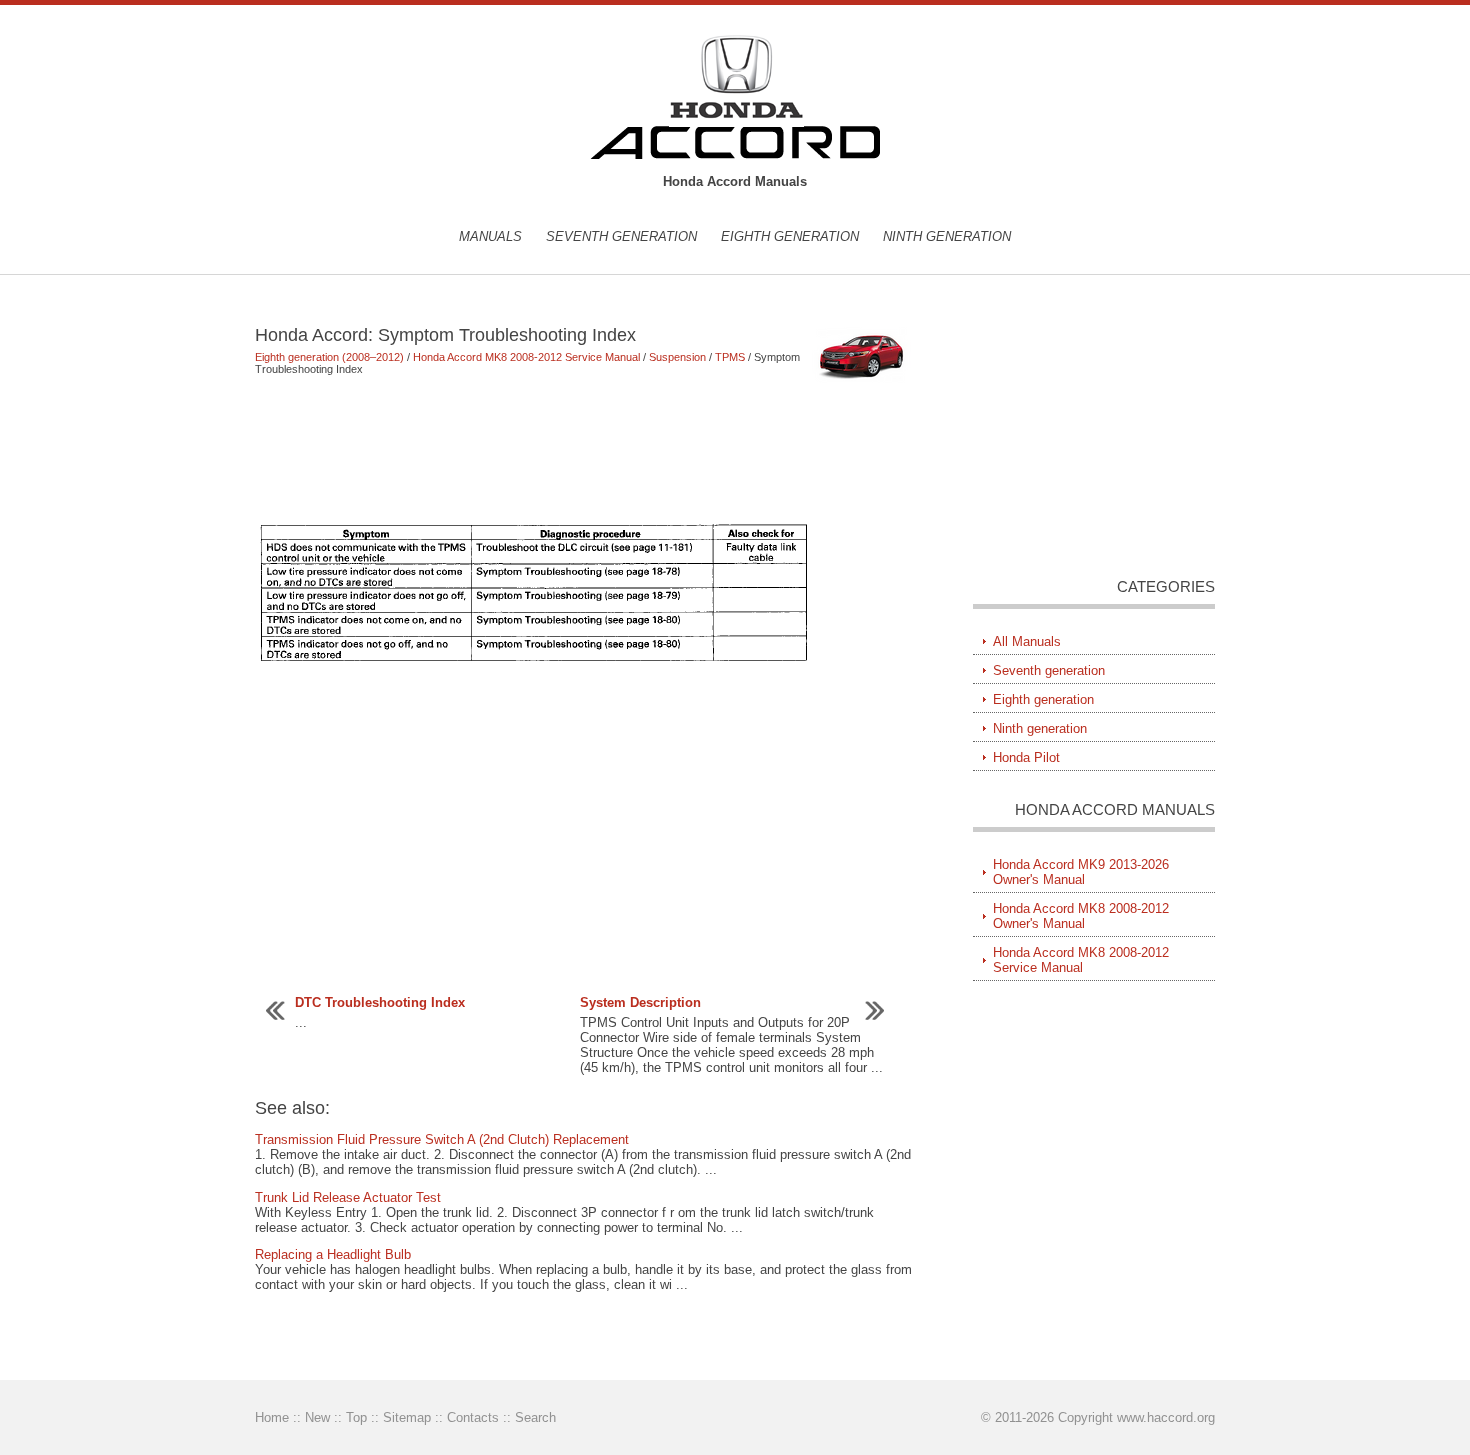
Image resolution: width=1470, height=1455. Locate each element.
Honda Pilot (1026, 757)
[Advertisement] (584, 448)
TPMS (730, 357)
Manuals (490, 236)
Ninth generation (947, 236)
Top (356, 1417)
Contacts (473, 1417)
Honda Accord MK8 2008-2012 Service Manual (526, 357)
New (317, 1417)
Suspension (677, 357)
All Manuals (1027, 641)
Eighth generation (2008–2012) (329, 357)
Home (272, 1417)
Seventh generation (621, 236)
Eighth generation (790, 236)
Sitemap (407, 1417)
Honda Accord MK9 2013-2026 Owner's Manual (1081, 872)
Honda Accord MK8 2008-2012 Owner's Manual (1081, 916)
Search (535, 1417)
